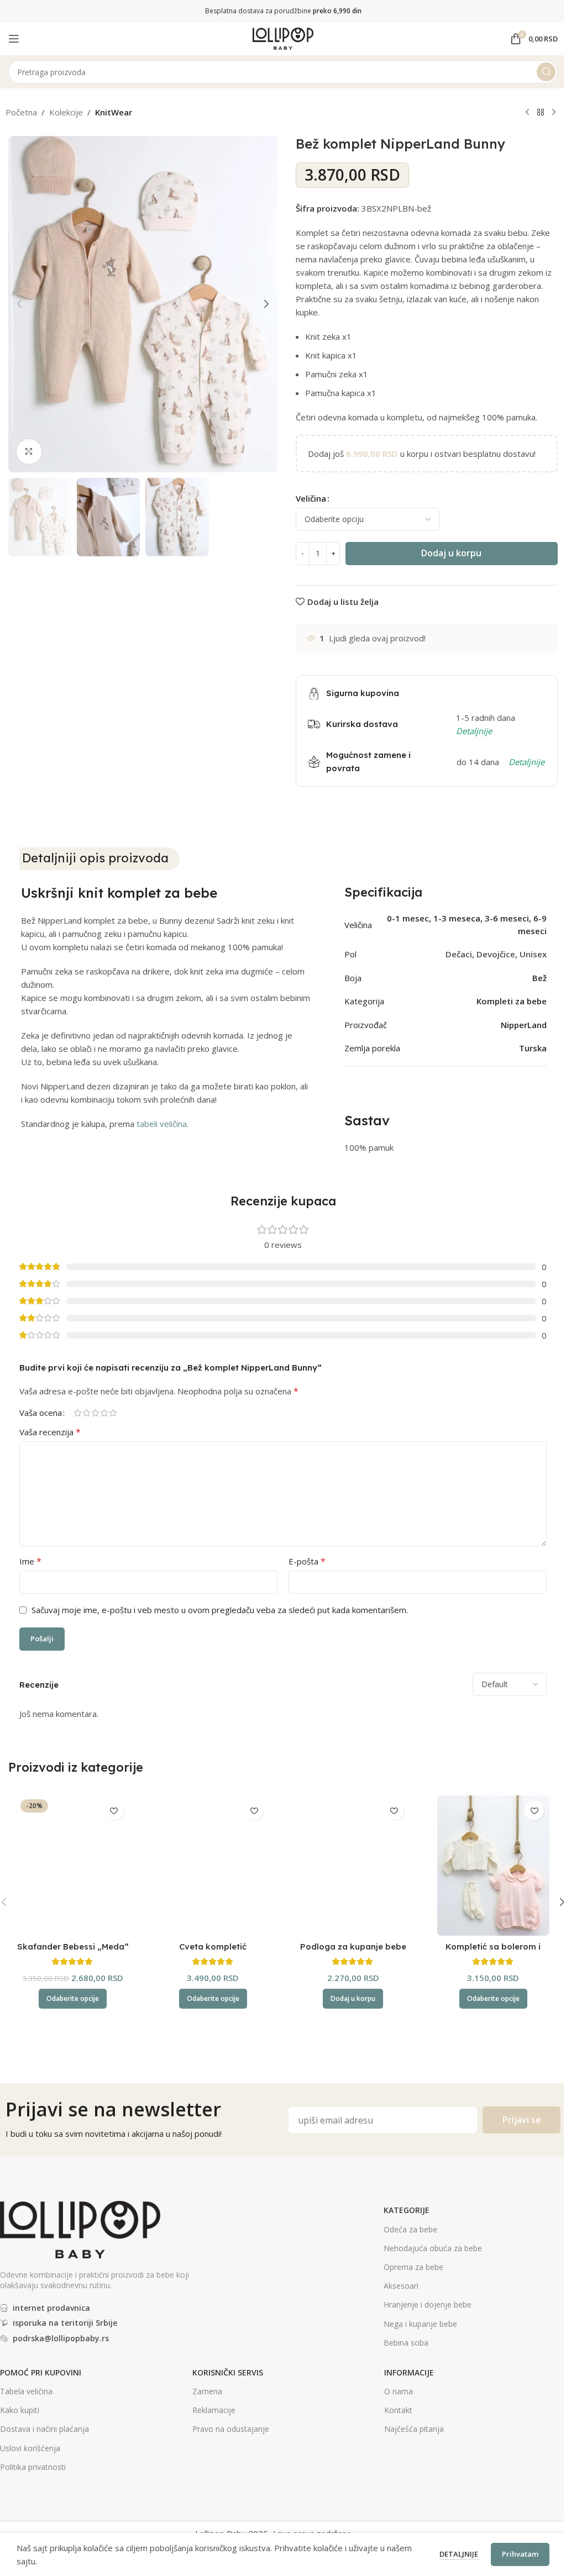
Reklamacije (214, 2410)
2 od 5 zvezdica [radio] (86, 1413)
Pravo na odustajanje (231, 2429)
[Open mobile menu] (14, 39)
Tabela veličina (26, 2391)
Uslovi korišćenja (30, 2448)
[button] (19, 304)
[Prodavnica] (541, 113)
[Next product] (554, 113)
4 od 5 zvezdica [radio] (104, 1413)
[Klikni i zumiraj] (29, 452)
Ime (30, 1561)
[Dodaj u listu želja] (114, 1811)
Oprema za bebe (413, 2267)
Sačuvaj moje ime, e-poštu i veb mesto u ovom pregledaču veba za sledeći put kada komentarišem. (220, 1610)
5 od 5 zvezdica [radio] (113, 1413)
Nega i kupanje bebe (420, 2324)
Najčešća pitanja (414, 2429)
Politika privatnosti (33, 2467)
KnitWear (114, 112)
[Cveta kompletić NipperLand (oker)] (213, 1866)
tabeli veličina (162, 1124)
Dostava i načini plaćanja (44, 2429)
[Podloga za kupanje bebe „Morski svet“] (353, 1866)
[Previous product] (527, 113)
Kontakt (398, 2410)
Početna (21, 112)
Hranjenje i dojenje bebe (428, 2304)
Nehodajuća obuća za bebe (433, 2248)
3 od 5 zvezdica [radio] (95, 1413)
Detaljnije (460, 2554)
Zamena (207, 2391)
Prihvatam (520, 2554)
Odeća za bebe (410, 2229)
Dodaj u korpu (451, 553)
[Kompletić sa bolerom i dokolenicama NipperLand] (494, 1866)
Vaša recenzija (50, 1432)
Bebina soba (406, 2343)
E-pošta (307, 1561)
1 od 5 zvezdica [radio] (77, 1413)
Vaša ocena (41, 1413)
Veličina (311, 498)
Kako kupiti (20, 2410)
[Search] (546, 72)
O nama (399, 2391)
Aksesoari (401, 2286)
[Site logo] (283, 38)
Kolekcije (66, 112)
